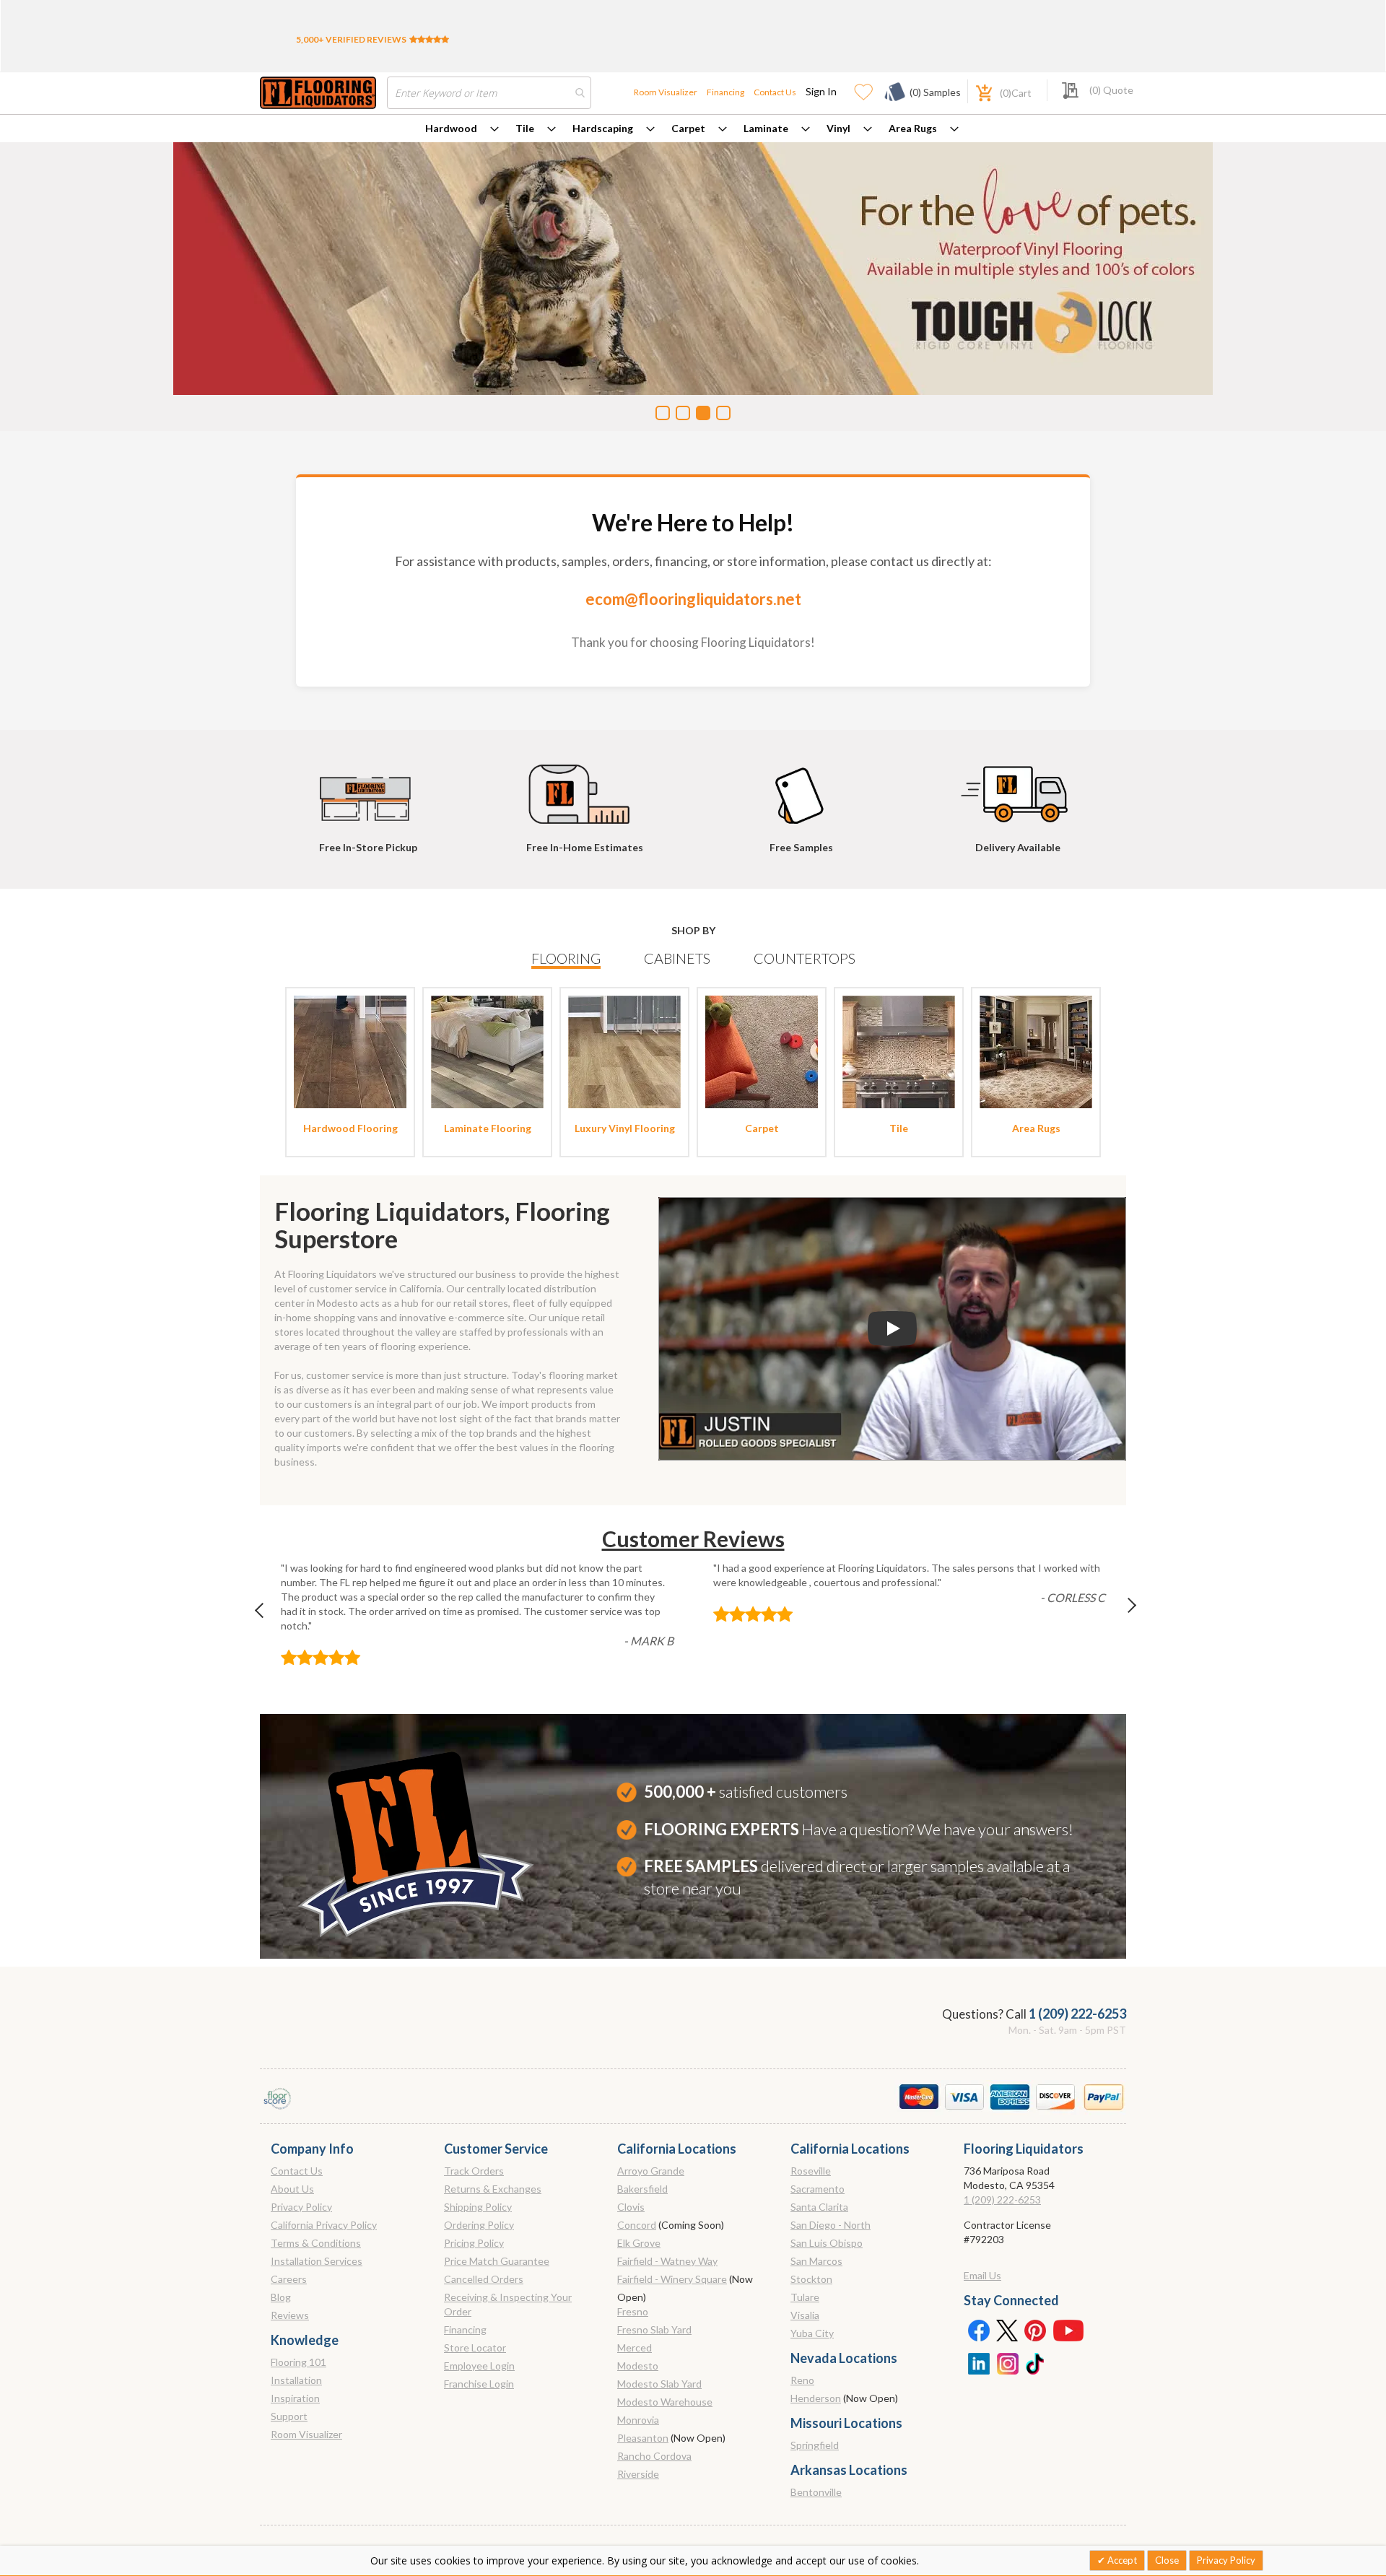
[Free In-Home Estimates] (585, 788)
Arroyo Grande (651, 2171)
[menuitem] (462, 129)
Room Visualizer (666, 92)
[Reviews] (429, 39)
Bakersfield (642, 2189)
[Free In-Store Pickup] (368, 788)
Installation (296, 2380)
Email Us (982, 2275)
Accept (1121, 2560)
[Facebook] (978, 2330)
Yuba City (812, 2333)
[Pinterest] (1036, 2330)
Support (289, 2416)
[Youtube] (1068, 2330)
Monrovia (638, 2420)
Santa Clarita (819, 2207)
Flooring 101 (298, 2362)
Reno (802, 2380)
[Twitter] (1007, 2330)
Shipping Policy (478, 2207)
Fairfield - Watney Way (667, 2261)
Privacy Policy (301, 2207)
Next (1120, 1614)
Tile (525, 128)
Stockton (811, 2279)
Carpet (688, 128)
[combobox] (489, 93)
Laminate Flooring (488, 1128)
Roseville (811, 2171)
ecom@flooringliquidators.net (693, 599)
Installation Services (317, 2261)
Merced (635, 2347)
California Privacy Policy (324, 2225)
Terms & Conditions (316, 2243)
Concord (637, 2225)
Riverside (638, 2474)
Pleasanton (643, 2438)
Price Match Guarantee (497, 2261)
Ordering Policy (479, 2225)
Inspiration (295, 2398)
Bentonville (816, 2492)
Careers (289, 2279)
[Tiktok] (1036, 2362)
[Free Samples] (801, 788)
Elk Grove (639, 2243)
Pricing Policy (474, 2243)
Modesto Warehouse (665, 2402)
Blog (281, 2297)
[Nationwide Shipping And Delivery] (1018, 788)
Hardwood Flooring (350, 1128)
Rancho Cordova (654, 2456)
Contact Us (775, 92)
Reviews (290, 2315)
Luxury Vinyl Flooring (625, 1128)
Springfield (815, 2445)
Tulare (805, 2297)
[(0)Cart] (976, 91)
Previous (266, 1614)
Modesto (638, 2366)
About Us (292, 2189)
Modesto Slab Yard (659, 2384)
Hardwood (451, 128)
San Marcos (816, 2261)
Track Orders (474, 2171)
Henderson (816, 2398)
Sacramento (818, 2189)
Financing (725, 92)
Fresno (633, 2311)
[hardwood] (350, 1051)
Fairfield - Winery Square (672, 2279)
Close (1167, 2560)
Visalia (805, 2315)
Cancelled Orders (484, 2279)
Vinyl (838, 128)
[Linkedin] (978, 2362)
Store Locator (475, 2347)
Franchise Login (479, 2384)
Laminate (766, 128)
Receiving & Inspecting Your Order (508, 2304)
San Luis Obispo (827, 2243)
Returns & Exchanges (493, 2189)
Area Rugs (913, 128)
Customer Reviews (693, 1539)
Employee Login (479, 2366)
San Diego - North (831, 2225)
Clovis (631, 2207)
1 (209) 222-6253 (1077, 2014)
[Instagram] (1007, 2362)
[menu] (693, 129)
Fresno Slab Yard (654, 2329)
